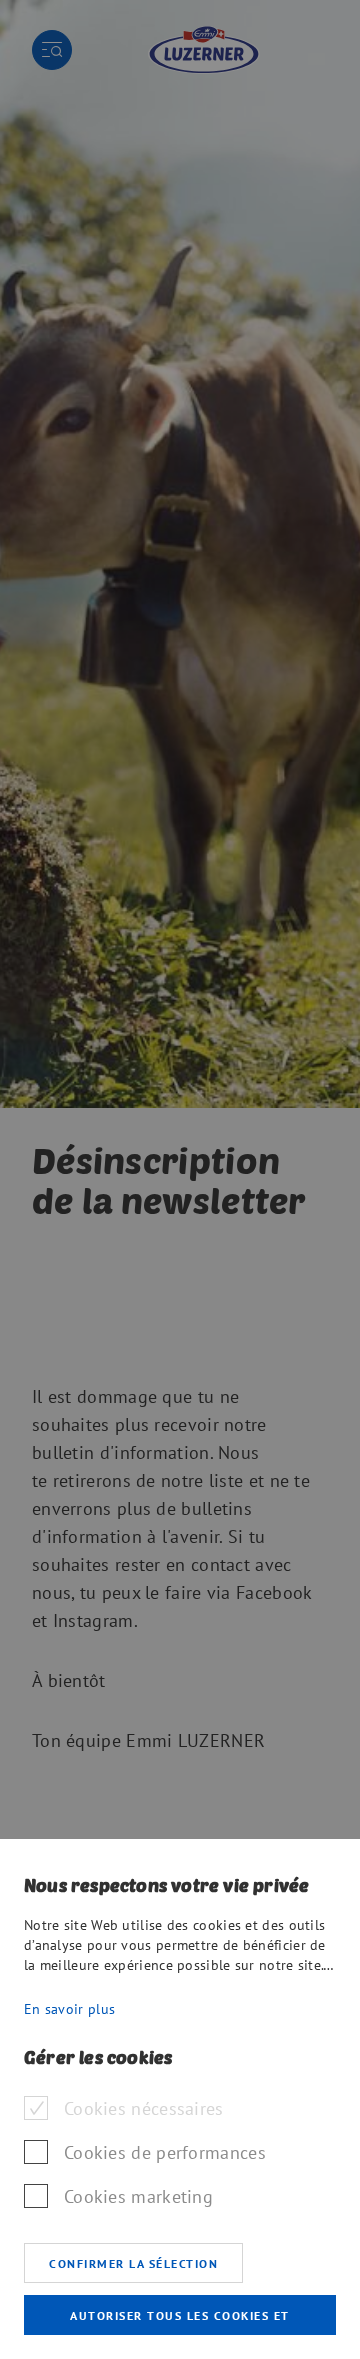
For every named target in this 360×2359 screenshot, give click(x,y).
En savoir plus (69, 2009)
